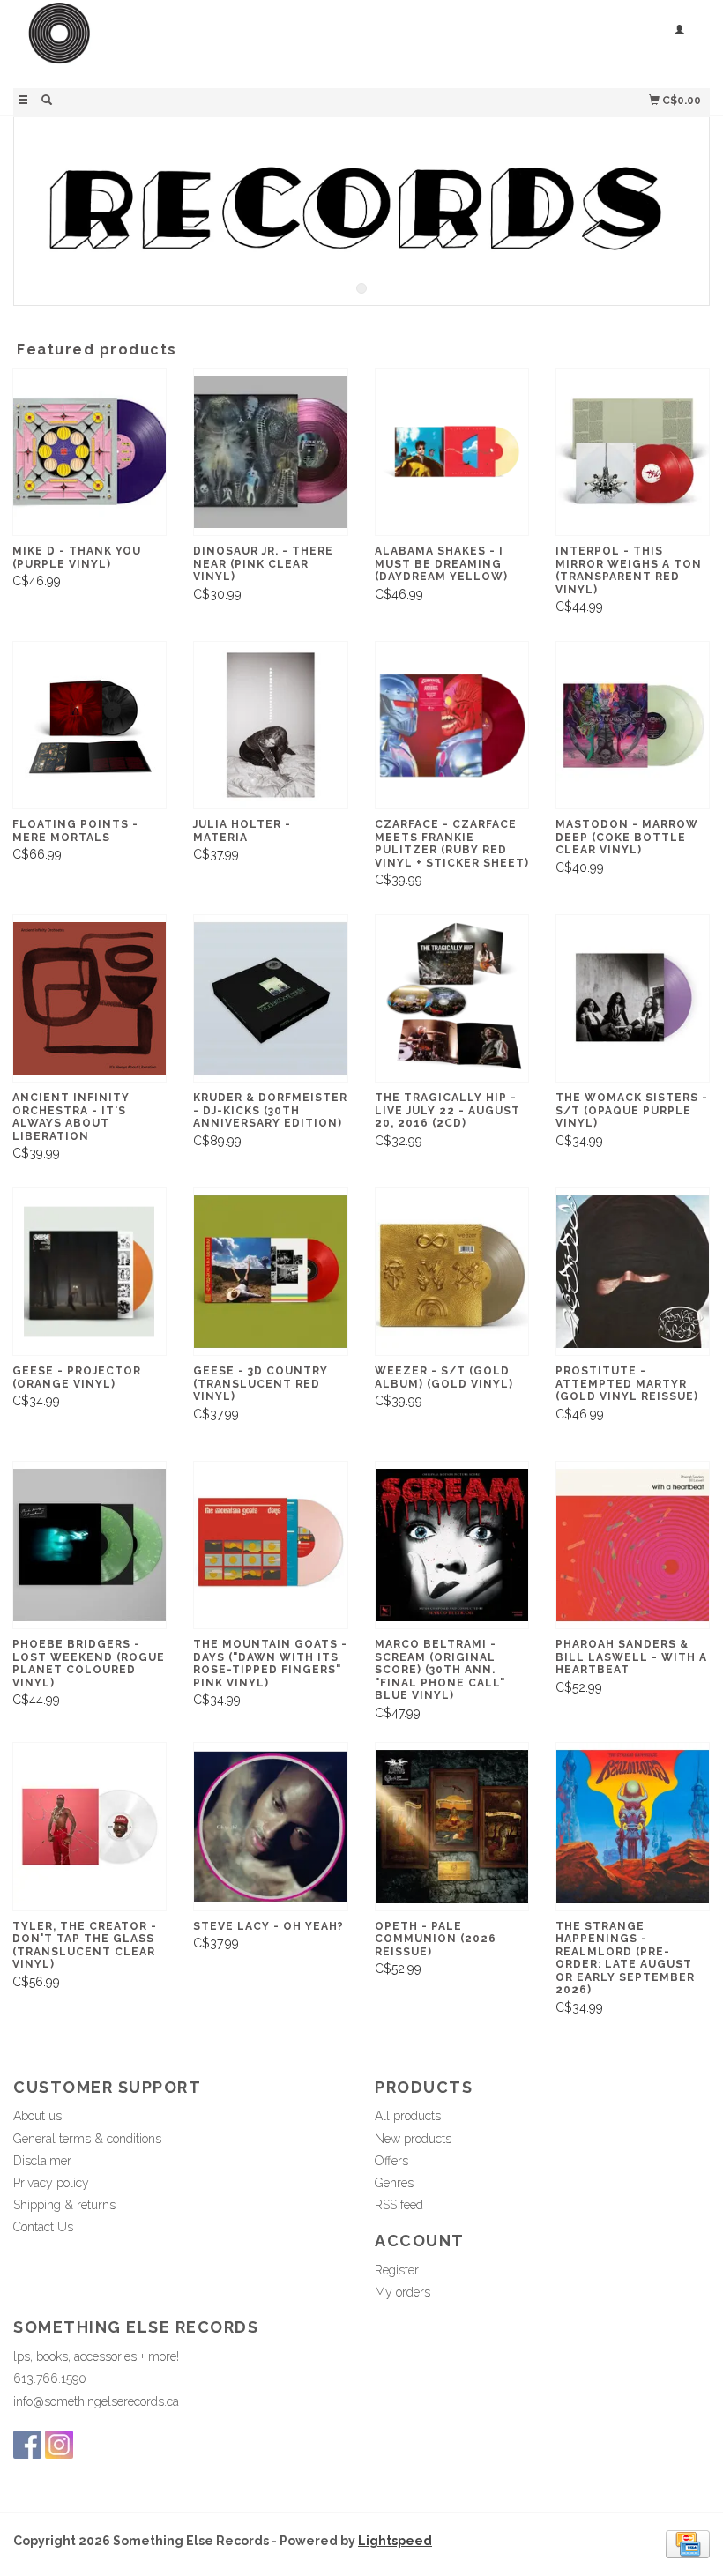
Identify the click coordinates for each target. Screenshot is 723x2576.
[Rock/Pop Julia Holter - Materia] (270, 725)
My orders (402, 2292)
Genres (394, 2183)
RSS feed (399, 2205)
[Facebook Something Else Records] (27, 2445)
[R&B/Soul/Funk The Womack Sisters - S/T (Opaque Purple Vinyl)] (633, 998)
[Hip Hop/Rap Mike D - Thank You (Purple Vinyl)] (89, 452)
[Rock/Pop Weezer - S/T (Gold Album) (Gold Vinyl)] (452, 1272)
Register (397, 2270)
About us (37, 2116)
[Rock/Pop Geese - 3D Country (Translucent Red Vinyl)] (270, 1272)
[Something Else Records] (187, 42)
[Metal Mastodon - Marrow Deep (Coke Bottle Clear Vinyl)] (633, 725)
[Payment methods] (688, 2542)
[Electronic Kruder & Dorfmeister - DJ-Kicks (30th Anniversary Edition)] (270, 998)
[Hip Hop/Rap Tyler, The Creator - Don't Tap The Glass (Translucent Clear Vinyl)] (89, 1826)
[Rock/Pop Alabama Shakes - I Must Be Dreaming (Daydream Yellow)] (452, 452)
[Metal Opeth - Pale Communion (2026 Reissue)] (452, 1826)
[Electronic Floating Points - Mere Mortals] (89, 725)
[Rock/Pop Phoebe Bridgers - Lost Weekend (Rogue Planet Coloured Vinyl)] (89, 1545)
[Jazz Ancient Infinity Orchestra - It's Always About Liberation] (89, 998)
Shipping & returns (64, 2205)
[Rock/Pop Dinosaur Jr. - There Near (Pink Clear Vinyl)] (270, 452)
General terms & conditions (87, 2139)
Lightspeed (395, 2541)
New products (413, 2139)
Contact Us (43, 2227)
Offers (391, 2161)
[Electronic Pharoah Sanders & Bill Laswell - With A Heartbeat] (633, 1545)
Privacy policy (51, 2183)
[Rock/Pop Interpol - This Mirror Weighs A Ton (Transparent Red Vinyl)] (633, 452)
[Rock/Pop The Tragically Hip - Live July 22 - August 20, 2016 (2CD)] (452, 998)
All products (408, 2116)
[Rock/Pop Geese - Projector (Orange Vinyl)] (89, 1272)
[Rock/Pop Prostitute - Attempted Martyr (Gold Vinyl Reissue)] (633, 1272)
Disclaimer (42, 2161)
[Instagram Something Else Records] (59, 2445)
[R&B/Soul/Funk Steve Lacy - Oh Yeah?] (270, 1826)
